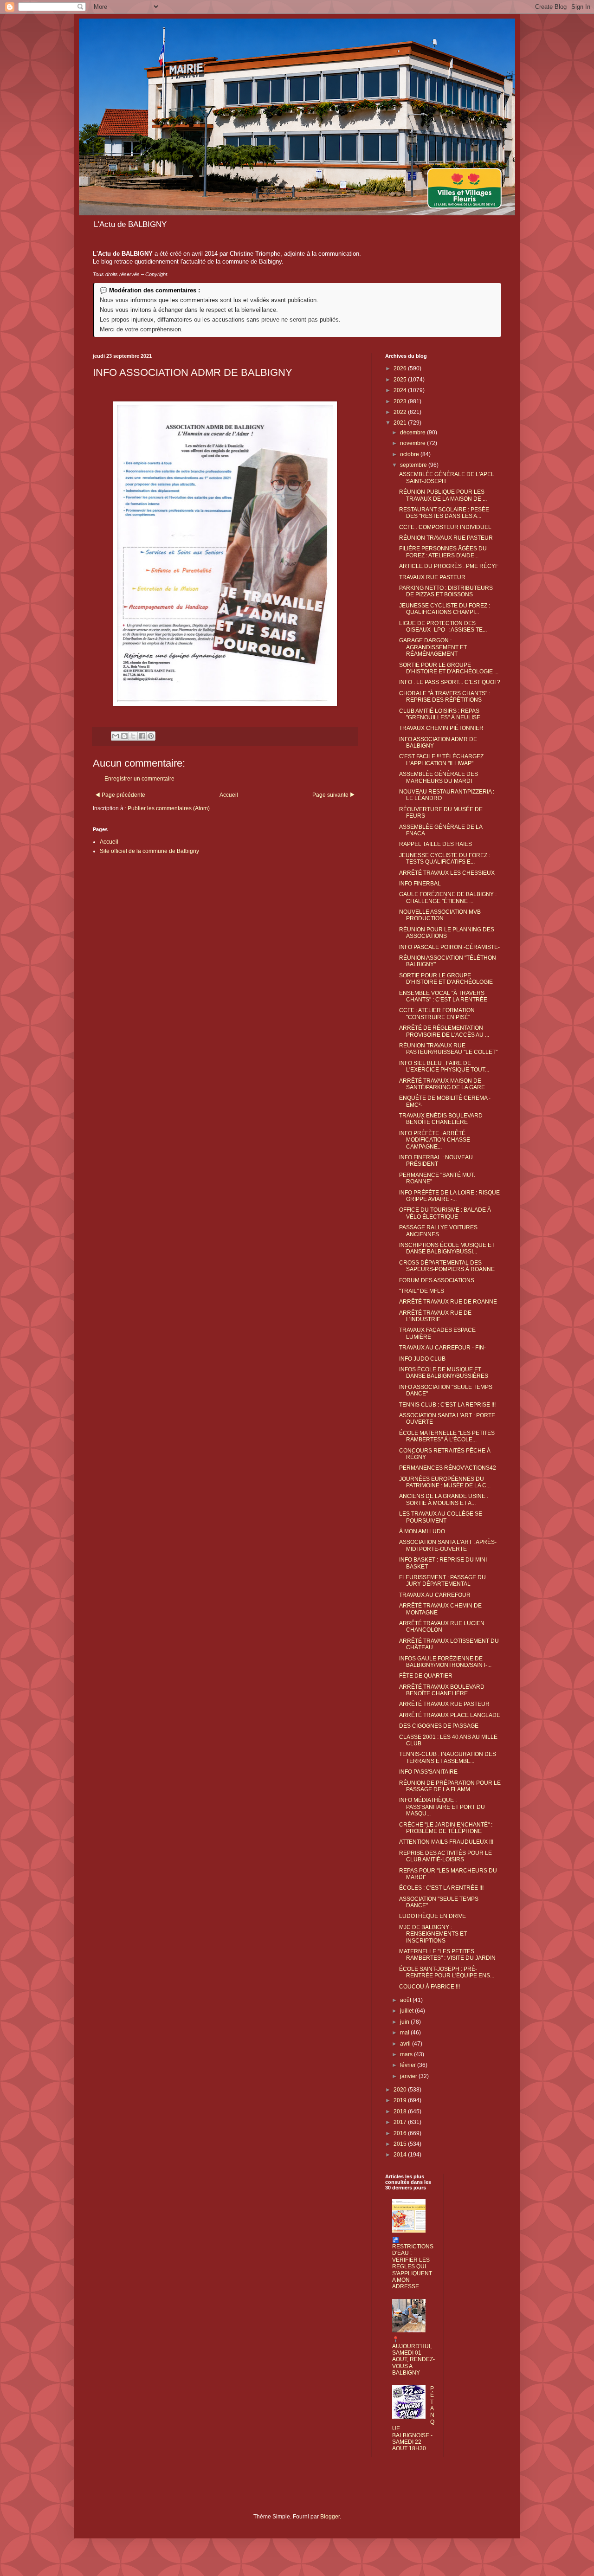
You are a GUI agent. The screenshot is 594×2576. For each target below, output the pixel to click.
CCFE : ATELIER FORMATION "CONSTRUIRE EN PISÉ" (437, 1014)
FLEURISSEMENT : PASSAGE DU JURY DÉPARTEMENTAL (442, 1581)
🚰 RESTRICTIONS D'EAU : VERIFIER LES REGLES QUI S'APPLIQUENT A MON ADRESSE (413, 2263)
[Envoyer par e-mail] (116, 736)
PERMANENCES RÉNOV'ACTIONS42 (448, 1468)
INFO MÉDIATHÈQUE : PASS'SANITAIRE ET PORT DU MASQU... (442, 1807)
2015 (401, 2144)
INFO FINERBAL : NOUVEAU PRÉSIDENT (436, 1161)
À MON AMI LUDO (422, 1531)
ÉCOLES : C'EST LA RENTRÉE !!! (441, 1888)
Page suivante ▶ (334, 795)
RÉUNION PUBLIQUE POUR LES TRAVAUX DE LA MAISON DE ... (443, 495)
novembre (413, 443)
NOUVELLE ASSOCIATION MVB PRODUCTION (440, 915)
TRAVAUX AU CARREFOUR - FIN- (442, 1348)
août (406, 2000)
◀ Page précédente (120, 795)
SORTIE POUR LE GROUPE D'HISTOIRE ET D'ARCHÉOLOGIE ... (449, 668)
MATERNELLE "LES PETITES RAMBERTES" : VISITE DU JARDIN (447, 1955)
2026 (401, 368)
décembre (413, 433)
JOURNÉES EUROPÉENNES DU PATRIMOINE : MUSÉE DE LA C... (445, 1482)
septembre (414, 465)
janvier (409, 2076)
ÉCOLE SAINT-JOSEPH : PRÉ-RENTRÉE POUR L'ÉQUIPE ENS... (447, 1972)
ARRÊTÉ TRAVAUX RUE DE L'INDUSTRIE (435, 1316)
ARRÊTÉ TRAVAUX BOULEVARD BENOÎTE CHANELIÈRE (442, 1690)
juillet (407, 2011)
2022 (401, 412)
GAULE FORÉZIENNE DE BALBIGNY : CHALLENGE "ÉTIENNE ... (448, 897)
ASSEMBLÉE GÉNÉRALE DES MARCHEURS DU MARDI (439, 777)
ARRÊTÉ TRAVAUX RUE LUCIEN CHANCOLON (442, 1627)
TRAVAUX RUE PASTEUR (432, 577)
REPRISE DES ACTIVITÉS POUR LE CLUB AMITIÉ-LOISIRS (445, 1856)
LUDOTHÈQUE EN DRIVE (433, 1916)
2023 (401, 401)
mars (407, 2054)
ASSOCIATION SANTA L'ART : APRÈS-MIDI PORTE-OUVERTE (448, 1545)
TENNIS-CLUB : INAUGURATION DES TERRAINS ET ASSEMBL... (448, 1757)
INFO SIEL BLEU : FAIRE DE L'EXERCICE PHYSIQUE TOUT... (444, 1066)
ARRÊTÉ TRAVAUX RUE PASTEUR (444, 1704)
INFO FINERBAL (420, 884)
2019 (401, 2100)
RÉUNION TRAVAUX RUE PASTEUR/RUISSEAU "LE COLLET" (448, 1049)
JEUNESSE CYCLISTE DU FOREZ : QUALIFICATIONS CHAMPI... (445, 609)
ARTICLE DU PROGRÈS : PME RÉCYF (449, 566)
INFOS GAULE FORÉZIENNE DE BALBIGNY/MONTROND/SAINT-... (445, 1662)
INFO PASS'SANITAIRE (428, 1772)
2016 (401, 2133)
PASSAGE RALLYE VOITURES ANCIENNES (438, 1231)
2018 (401, 2111)
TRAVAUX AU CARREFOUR (435, 1595)
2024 (401, 390)
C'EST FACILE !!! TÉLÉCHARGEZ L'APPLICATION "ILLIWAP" (441, 760)
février (409, 2065)
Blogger (330, 2517)
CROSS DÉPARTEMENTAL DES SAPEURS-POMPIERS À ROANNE (447, 1266)
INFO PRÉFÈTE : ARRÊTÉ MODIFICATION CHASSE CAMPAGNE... (435, 1140)
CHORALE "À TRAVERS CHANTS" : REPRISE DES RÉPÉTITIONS (445, 697)
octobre (410, 454)
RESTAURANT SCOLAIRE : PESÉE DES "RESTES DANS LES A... (444, 513)
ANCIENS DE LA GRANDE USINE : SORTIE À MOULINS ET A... (444, 1499)
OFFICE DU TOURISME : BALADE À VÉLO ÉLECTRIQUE (445, 1213)
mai (405, 2033)
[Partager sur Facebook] (142, 736)
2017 (401, 2122)
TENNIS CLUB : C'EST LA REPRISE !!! (447, 1405)
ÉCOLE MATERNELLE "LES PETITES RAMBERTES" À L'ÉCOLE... (447, 1436)
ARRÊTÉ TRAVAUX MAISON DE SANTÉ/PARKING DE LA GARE (442, 1084)
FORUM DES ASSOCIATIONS (437, 1280)
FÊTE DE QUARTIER (426, 1676)
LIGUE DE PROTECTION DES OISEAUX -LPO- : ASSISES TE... (443, 626)
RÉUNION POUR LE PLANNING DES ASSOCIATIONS (447, 933)
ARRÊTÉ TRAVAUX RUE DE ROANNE (448, 1302)
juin (405, 2022)
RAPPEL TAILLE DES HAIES (436, 844)
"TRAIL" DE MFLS (422, 1291)
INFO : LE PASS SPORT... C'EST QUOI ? (450, 682)
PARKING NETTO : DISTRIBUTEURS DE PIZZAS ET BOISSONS (446, 591)
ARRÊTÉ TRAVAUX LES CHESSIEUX (447, 873)
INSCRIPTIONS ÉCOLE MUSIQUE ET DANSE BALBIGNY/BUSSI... (447, 1248)
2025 (401, 380)
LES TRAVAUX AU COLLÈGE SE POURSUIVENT (441, 1517)
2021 (401, 423)
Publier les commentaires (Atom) (169, 808)
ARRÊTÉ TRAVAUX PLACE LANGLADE (450, 1715)
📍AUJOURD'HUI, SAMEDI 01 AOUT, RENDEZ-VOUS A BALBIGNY (413, 2356)
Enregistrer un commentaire (139, 779)
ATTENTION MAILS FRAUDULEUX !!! (446, 1842)
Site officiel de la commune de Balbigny (149, 851)
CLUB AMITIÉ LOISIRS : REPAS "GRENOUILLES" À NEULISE (440, 714)
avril (406, 2044)
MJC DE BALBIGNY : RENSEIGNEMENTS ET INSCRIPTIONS (433, 1934)
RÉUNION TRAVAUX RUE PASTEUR (446, 538)
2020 (401, 2090)
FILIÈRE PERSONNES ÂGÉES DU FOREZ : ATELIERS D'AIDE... (443, 552)
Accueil (229, 795)
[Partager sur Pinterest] (151, 736)
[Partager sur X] (133, 736)
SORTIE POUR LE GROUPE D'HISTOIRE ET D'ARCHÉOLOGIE (446, 979)
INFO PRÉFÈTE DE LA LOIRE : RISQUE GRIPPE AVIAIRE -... (449, 1196)
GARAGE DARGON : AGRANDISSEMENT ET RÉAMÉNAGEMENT (433, 647)
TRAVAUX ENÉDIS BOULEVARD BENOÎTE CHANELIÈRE (441, 1119)
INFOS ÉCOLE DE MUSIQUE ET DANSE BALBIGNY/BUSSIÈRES (444, 1373)
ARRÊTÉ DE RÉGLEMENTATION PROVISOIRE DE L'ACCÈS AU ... (444, 1031)
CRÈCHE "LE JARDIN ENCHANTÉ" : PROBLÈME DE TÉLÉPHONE (446, 1828)
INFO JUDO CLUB (422, 1359)
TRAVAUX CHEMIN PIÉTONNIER (441, 728)
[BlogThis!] (124, 736)
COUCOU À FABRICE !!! (429, 1987)
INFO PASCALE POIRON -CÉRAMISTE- (449, 947)
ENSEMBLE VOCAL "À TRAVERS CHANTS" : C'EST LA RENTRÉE (443, 996)
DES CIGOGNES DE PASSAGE (439, 1726)
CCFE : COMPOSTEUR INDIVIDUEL (445, 527)
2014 (401, 2155)
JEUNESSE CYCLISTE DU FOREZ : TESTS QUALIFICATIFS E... (445, 859)
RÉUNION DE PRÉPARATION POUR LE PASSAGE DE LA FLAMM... (450, 1786)
